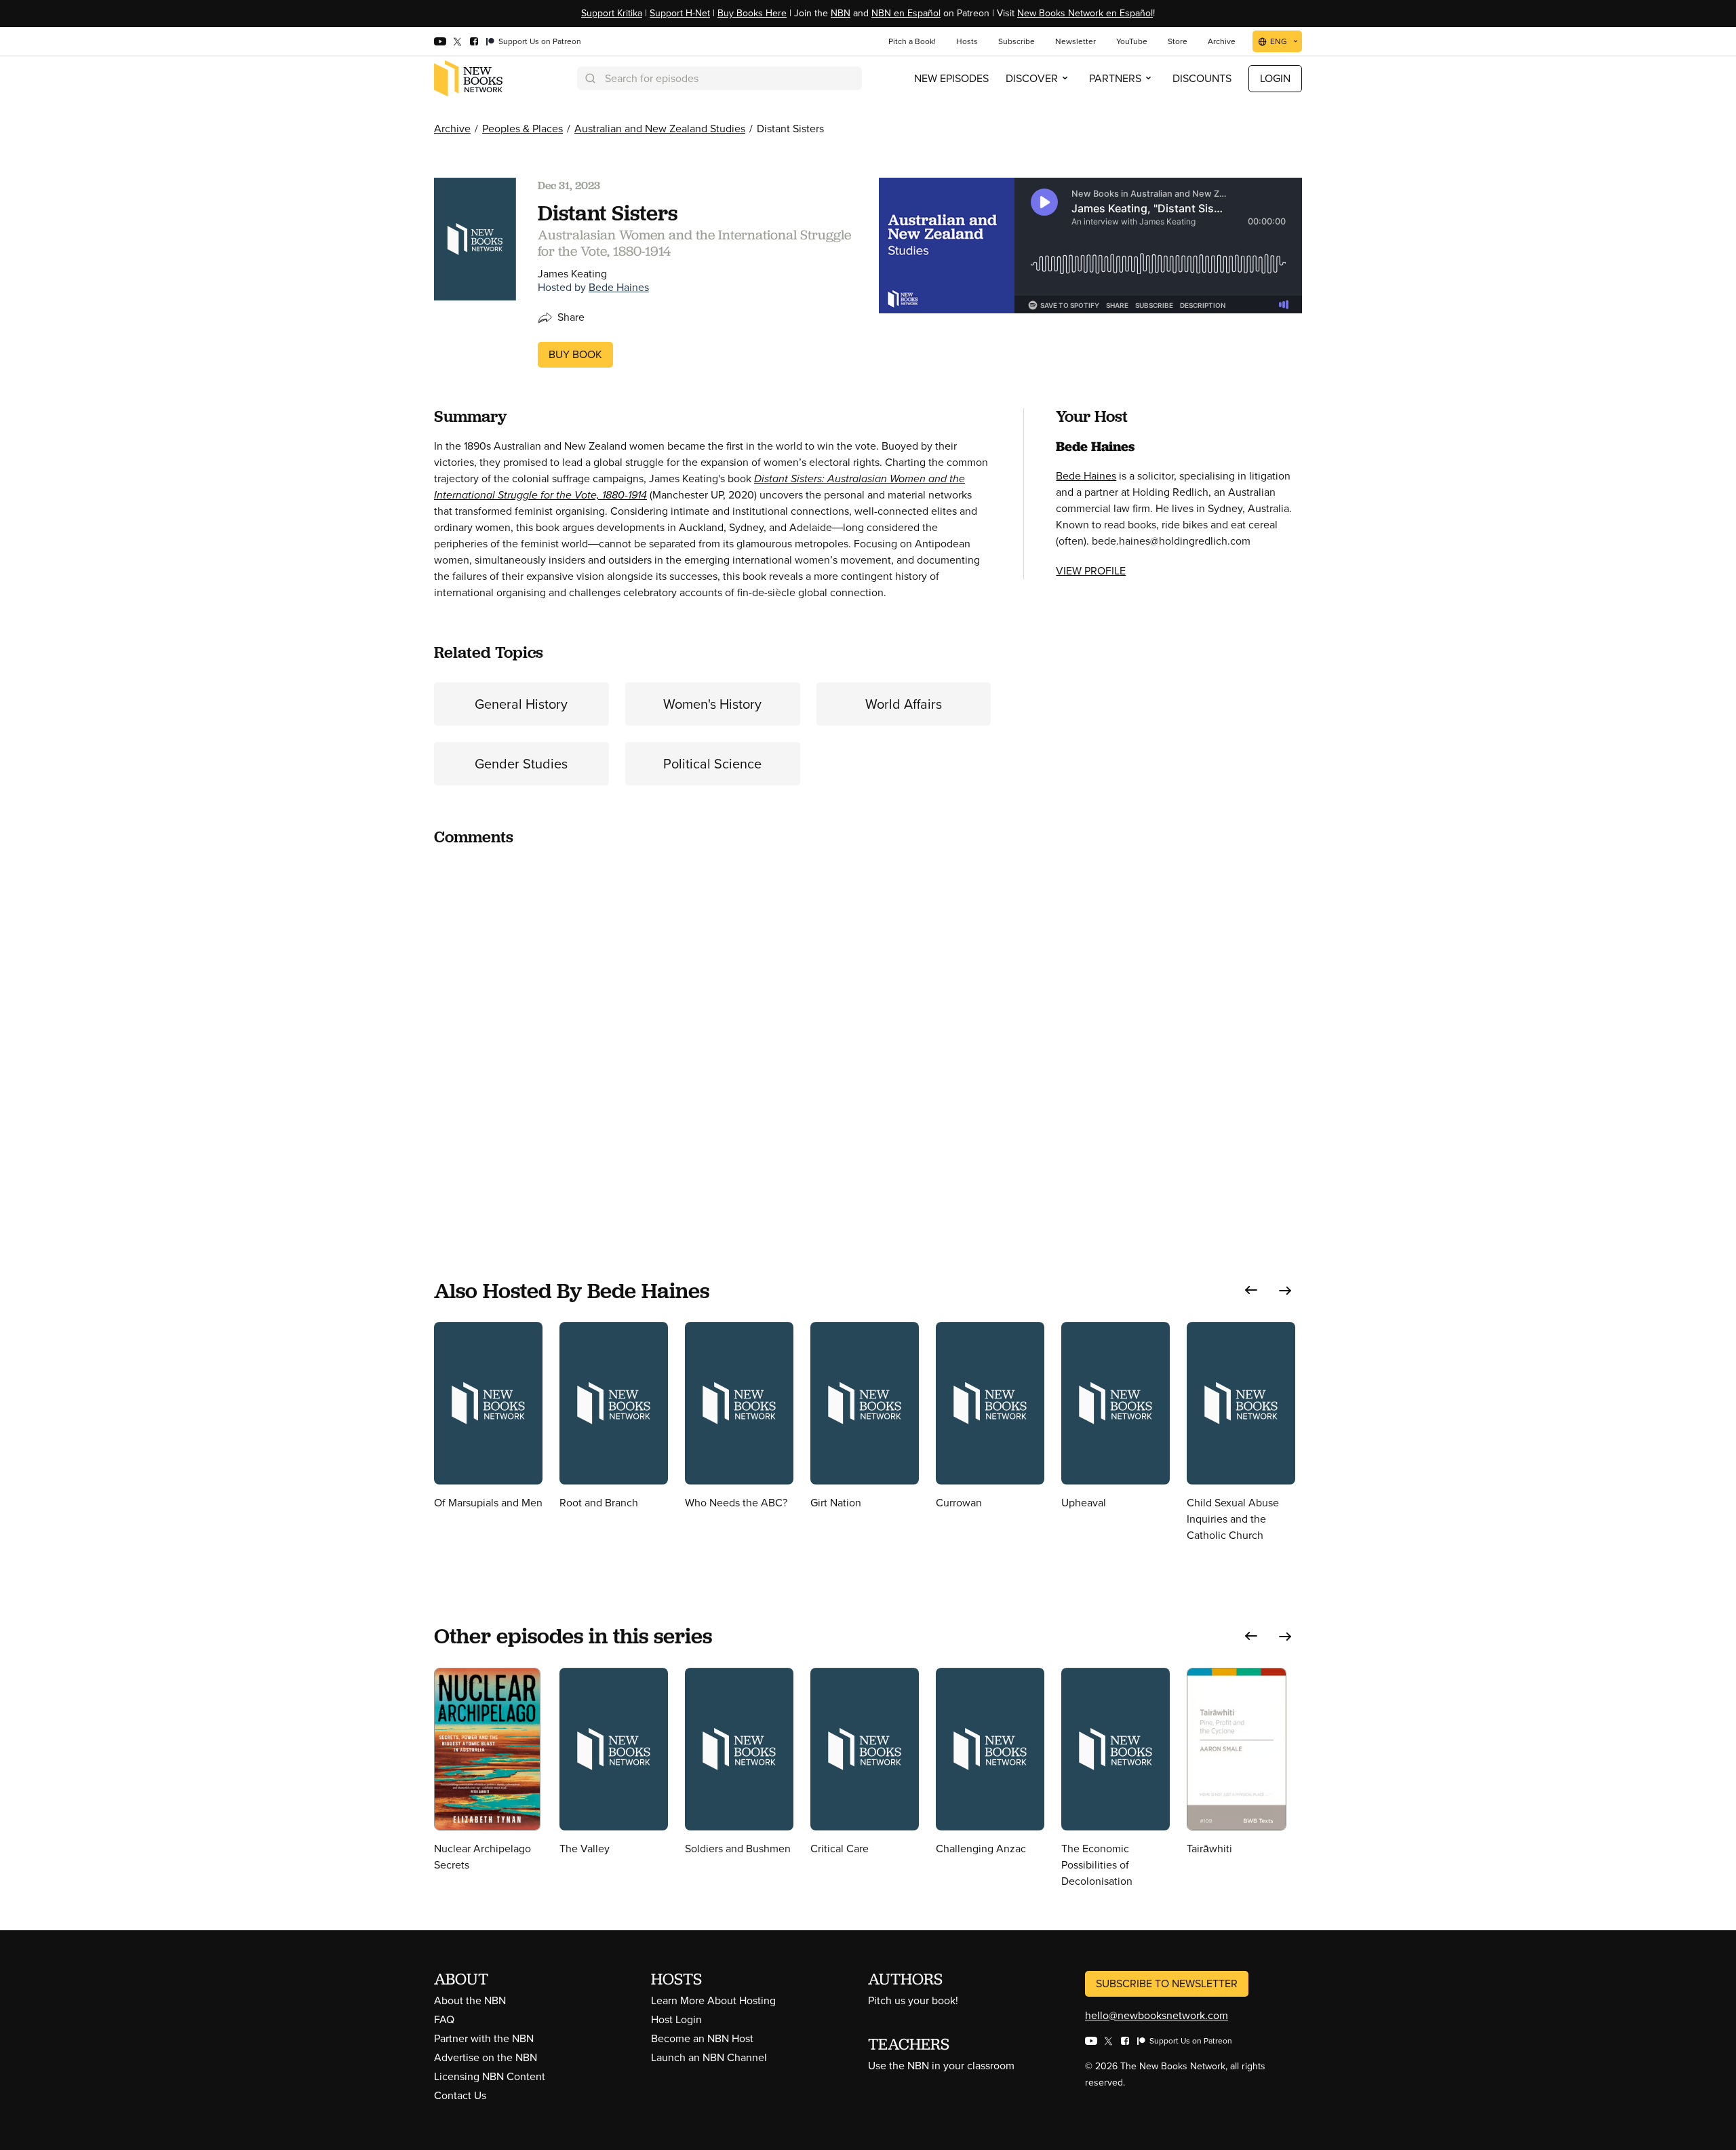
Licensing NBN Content (490, 2076)
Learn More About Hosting (713, 2000)
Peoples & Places (522, 129)
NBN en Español (906, 13)
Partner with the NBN (484, 2038)
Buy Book (575, 354)
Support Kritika (612, 13)
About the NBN (470, 2000)
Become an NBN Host (702, 2038)
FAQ (444, 2019)
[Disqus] (712, 1028)
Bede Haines (619, 287)
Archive (452, 129)
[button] (1251, 1290)
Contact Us (460, 2095)
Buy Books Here (752, 13)
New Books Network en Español (1085, 13)
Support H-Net (680, 13)
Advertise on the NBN (486, 2057)
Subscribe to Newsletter (1167, 1983)
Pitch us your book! (913, 2000)
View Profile (1091, 571)
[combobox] (719, 78)
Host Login (676, 2019)
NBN (841, 13)
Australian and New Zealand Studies (660, 129)
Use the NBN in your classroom (941, 2066)
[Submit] (589, 78)
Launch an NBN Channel (709, 2057)
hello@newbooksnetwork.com (1157, 2015)
